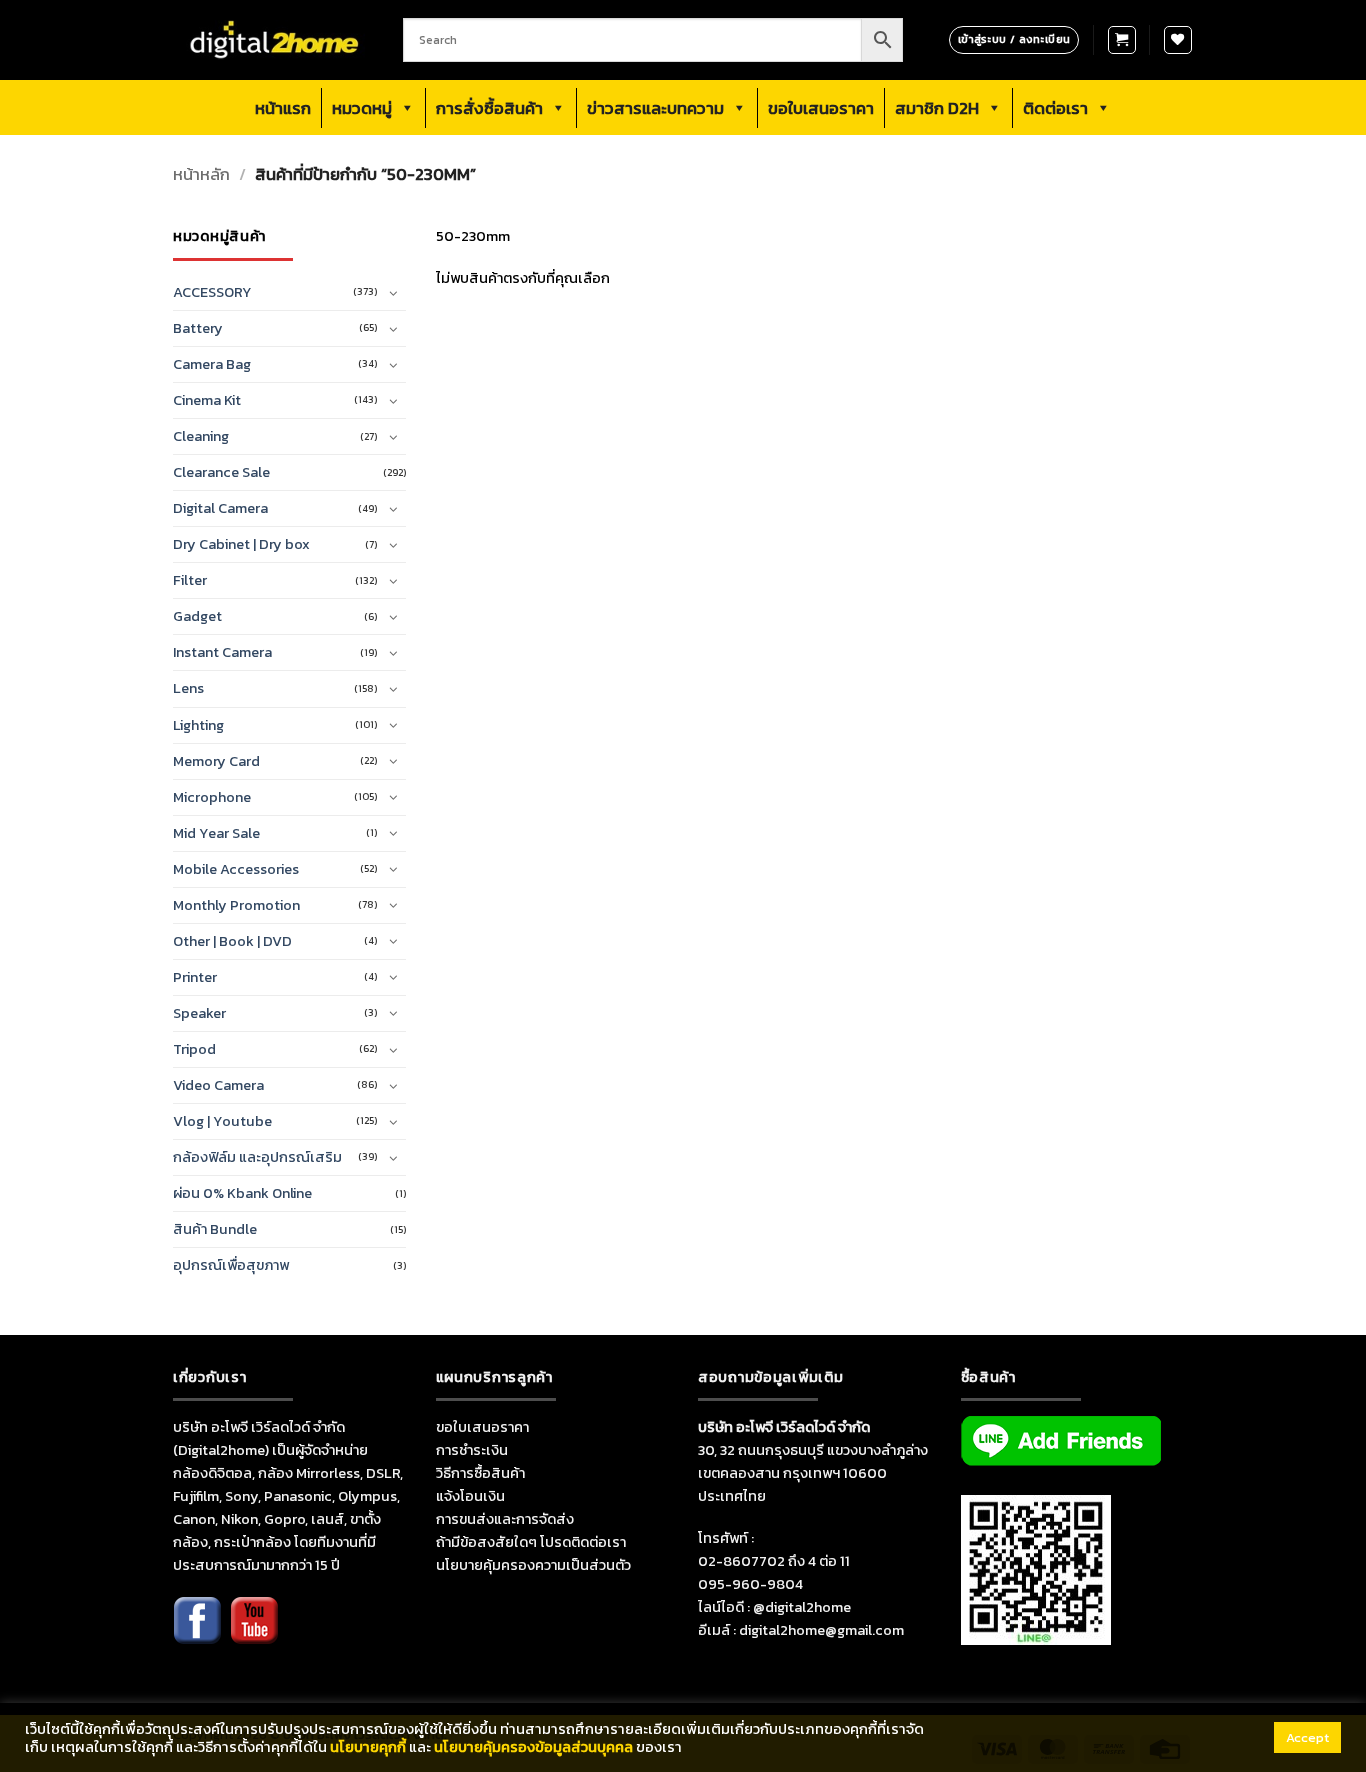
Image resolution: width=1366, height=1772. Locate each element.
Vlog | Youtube (222, 1121)
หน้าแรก (283, 108)
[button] (1122, 40)
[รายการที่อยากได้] (1178, 40)
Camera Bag (212, 364)
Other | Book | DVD (232, 941)
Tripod (194, 1049)
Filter (190, 580)
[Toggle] (394, 293)
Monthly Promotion (236, 905)
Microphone (212, 797)
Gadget (197, 616)
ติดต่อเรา (1055, 108)
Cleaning (201, 436)
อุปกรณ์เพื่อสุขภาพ (231, 1265)
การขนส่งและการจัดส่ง (505, 1519)
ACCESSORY (212, 292)
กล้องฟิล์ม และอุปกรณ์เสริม (257, 1157)
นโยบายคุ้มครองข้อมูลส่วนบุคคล (533, 1747)
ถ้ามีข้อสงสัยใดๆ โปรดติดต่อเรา (531, 1542)
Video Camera (218, 1085)
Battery (198, 328)
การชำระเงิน (472, 1450)
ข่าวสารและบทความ (655, 108)
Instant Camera (222, 652)
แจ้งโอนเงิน (470, 1496)
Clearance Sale (221, 472)
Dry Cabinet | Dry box (241, 544)
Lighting (198, 725)
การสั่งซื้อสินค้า (489, 108)
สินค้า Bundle (215, 1229)
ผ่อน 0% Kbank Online (242, 1193)
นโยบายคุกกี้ (368, 1747)
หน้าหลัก (201, 174)
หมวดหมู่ (362, 108)
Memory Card (216, 761)
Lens (188, 688)
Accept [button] (1307, 1737)
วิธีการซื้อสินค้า (480, 1473)
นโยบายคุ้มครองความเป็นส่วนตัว (533, 1565)
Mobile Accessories (236, 869)
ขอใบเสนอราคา (821, 108)
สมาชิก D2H (937, 108)
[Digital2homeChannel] (254, 1634)
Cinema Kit (207, 400)
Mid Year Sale (216, 833)
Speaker (199, 1013)
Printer (195, 977)
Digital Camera (220, 508)
